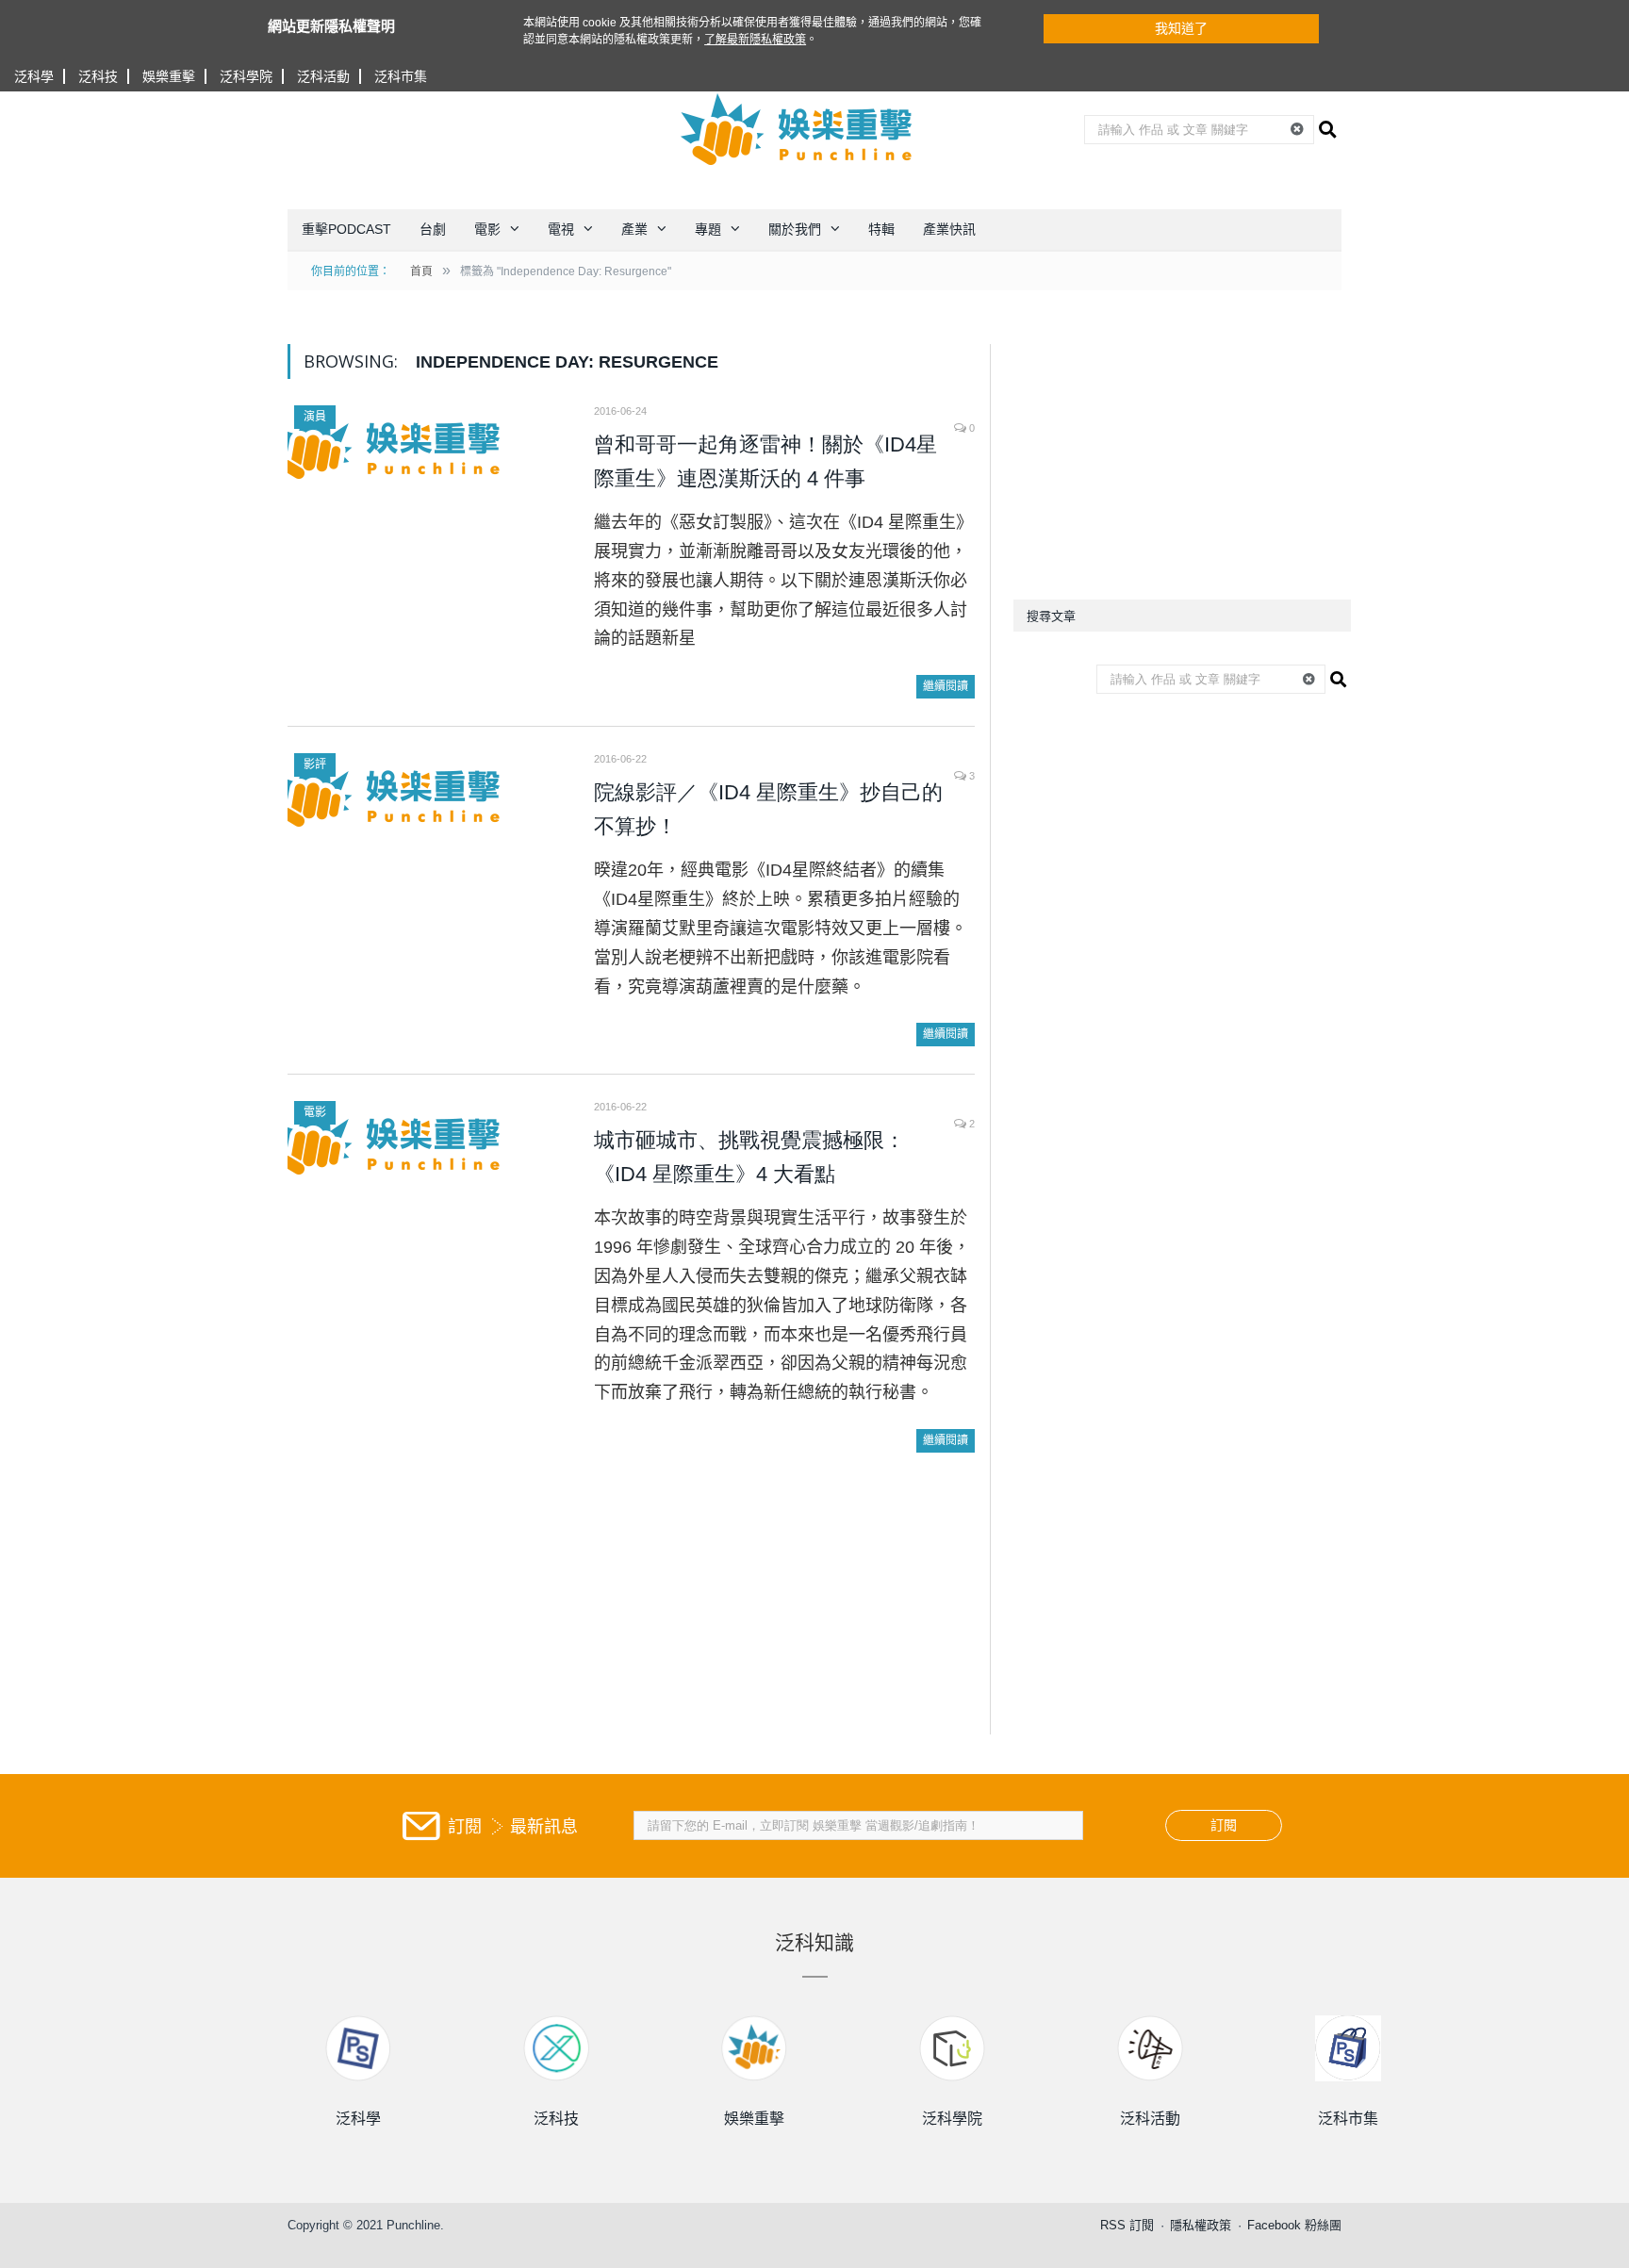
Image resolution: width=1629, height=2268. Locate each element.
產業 (634, 229)
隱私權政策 (1201, 2225)
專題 (708, 229)
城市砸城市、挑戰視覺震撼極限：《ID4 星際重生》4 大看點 (749, 1157)
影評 (315, 764)
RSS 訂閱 (1127, 2225)
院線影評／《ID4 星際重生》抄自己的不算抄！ (768, 809)
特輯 (881, 229)
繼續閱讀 (946, 686)
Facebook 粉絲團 (1294, 2225)
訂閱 (1224, 1825)
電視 (561, 229)
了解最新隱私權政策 (755, 40)
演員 (315, 417)
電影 (487, 229)
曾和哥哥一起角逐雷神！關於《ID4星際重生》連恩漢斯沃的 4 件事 (765, 461)
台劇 (433, 229)
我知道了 (1181, 28)
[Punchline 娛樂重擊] (798, 129)
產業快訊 (949, 229)
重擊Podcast (346, 229)
